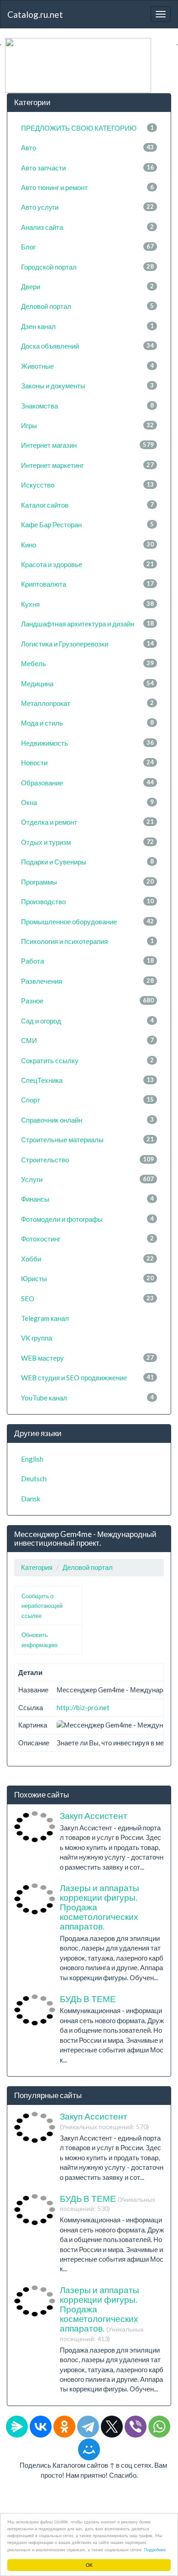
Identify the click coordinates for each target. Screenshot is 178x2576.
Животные (87, 366)
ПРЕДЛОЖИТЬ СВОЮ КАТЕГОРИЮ (87, 128)
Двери (87, 286)
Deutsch (34, 1479)
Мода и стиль (87, 723)
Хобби (87, 1259)
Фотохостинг (87, 1239)
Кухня (87, 604)
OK (89, 2565)
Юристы (87, 1278)
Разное (87, 1001)
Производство (87, 901)
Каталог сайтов (87, 505)
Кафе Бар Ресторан (87, 525)
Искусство (87, 485)
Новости (87, 763)
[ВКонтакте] (41, 2427)
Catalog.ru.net (35, 14)
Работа (87, 961)
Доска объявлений (87, 346)
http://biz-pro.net (83, 1707)
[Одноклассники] (64, 2427)
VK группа (37, 1338)
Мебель (87, 663)
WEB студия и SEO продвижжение (87, 1378)
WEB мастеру (87, 1358)
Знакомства (87, 406)
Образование (87, 783)
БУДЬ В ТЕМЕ (88, 1999)
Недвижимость (87, 743)
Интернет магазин (87, 445)
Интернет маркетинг (87, 465)
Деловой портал (87, 306)
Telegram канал (45, 1318)
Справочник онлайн (87, 1120)
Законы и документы (87, 386)
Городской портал (87, 267)
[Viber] (136, 2427)
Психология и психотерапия (87, 941)
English (32, 1459)
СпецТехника (87, 1080)
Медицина (87, 684)
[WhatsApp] (159, 2427)
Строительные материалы (87, 1140)
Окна (87, 802)
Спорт (87, 1100)
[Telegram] (88, 2427)
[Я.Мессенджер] (17, 2427)
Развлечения (87, 981)
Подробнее (155, 2549)
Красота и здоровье (87, 564)
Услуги (87, 1179)
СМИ (87, 1040)
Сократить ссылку (87, 1060)
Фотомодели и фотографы (87, 1219)
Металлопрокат (87, 703)
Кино (87, 545)
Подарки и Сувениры (87, 862)
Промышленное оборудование (87, 922)
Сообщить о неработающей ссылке (42, 1606)
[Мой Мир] (89, 2449)
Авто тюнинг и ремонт (87, 187)
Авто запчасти (87, 168)
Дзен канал (87, 326)
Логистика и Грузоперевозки (87, 644)
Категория (37, 1567)
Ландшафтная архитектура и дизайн (87, 624)
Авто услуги (87, 207)
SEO (87, 1299)
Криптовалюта (87, 584)
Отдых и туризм (87, 842)
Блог (87, 247)
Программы (87, 882)
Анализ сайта (87, 227)
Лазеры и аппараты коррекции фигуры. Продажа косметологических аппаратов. (102, 2313)
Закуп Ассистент (94, 1815)
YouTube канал (87, 1398)
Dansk (31, 1499)
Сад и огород (87, 1021)
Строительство (87, 1160)
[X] (112, 2427)
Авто (87, 148)
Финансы (87, 1199)
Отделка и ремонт (87, 822)
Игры (87, 425)
